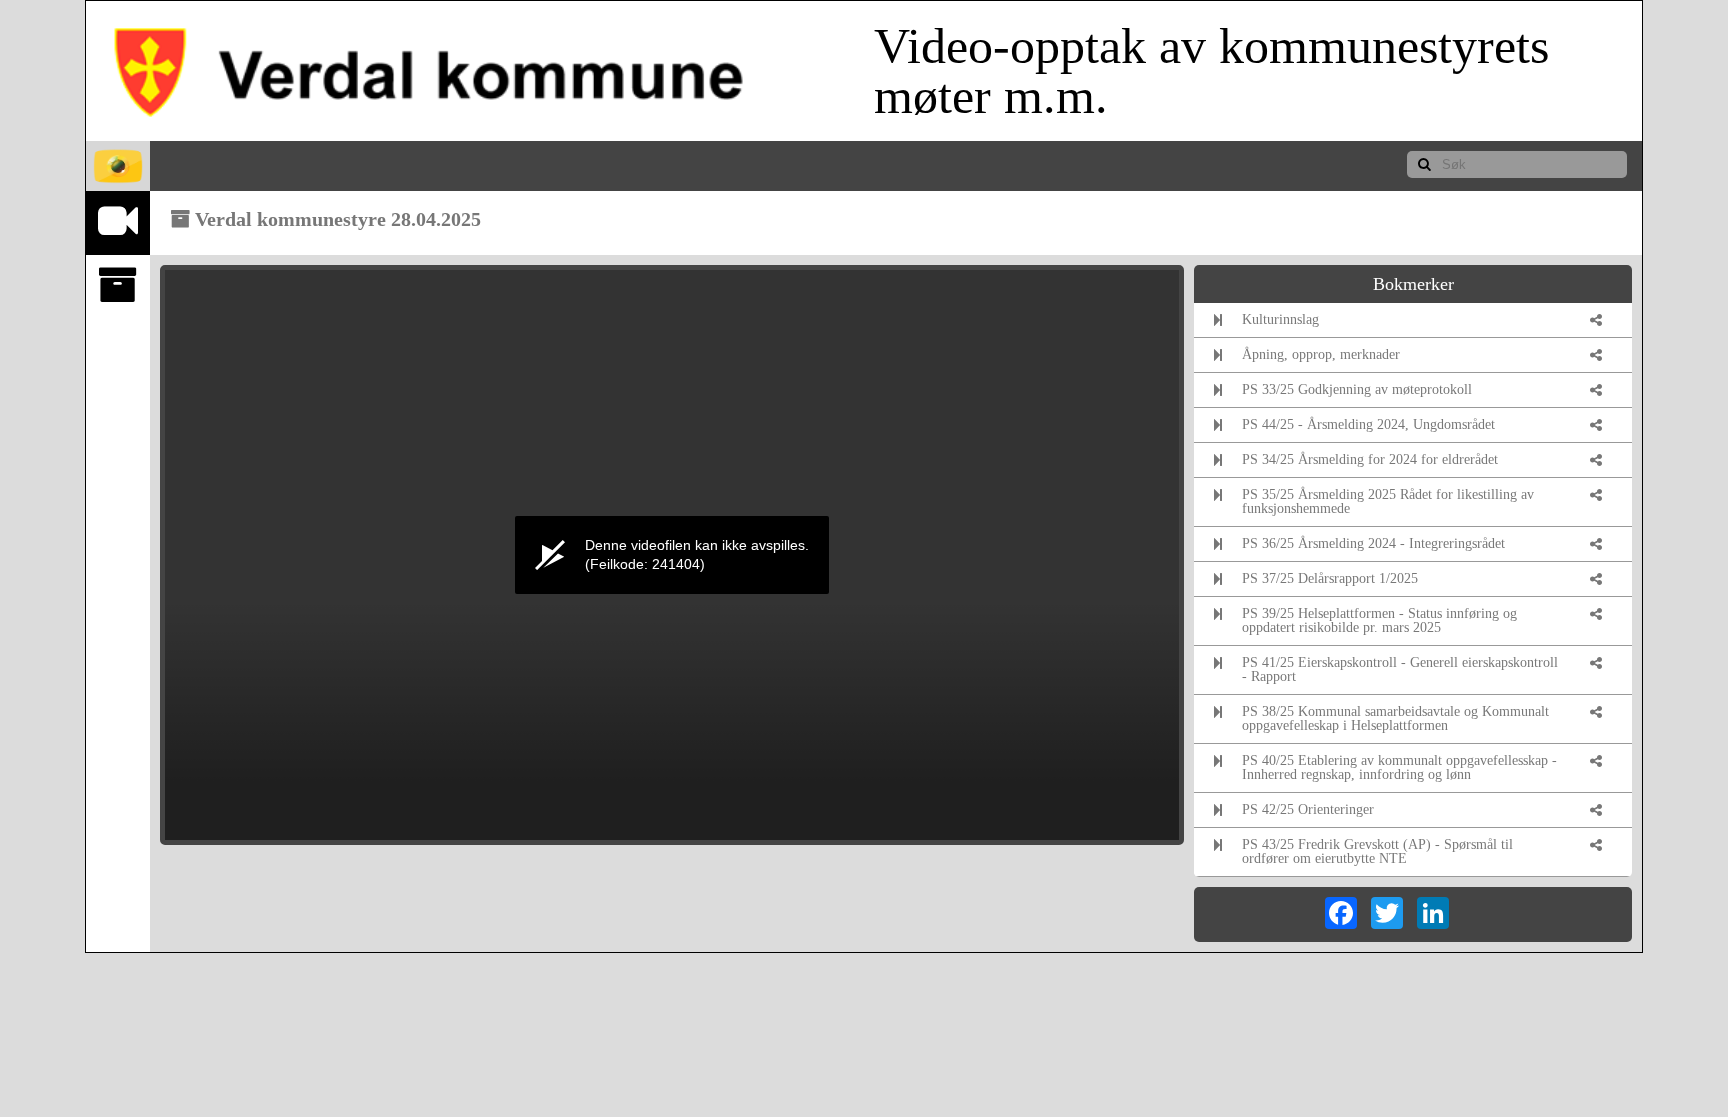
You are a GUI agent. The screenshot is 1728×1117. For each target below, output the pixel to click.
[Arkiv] (118, 285)
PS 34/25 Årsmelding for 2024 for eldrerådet (1370, 459)
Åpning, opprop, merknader (1321, 354)
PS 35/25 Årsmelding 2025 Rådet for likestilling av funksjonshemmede (1388, 501)
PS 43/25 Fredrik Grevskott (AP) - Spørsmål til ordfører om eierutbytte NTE (1377, 851)
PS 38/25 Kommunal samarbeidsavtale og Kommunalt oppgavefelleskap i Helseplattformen (1395, 718)
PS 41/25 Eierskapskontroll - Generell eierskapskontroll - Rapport (1400, 669)
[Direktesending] (118, 221)
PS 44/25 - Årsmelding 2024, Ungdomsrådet (1368, 424)
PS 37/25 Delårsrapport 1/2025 (1330, 578)
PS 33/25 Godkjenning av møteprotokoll (1357, 389)
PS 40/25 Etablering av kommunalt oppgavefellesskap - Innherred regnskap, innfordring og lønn (1399, 767)
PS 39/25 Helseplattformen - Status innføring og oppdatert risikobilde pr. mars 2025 (1379, 620)
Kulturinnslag (1280, 319)
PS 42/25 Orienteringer (1308, 809)
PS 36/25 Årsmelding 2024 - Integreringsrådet (1373, 543)
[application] (672, 555)
